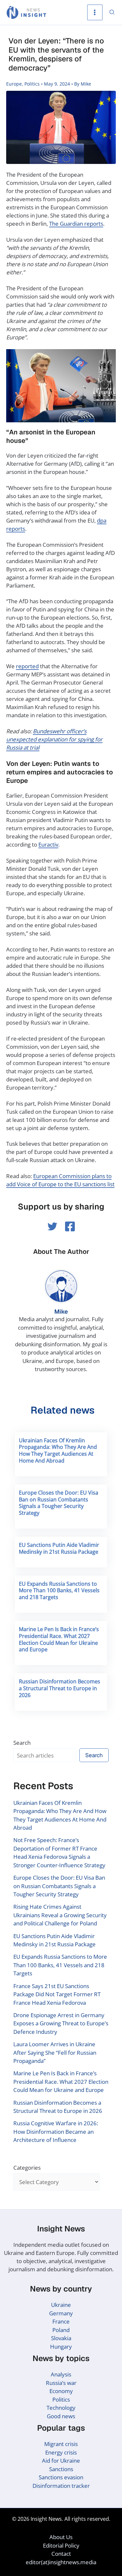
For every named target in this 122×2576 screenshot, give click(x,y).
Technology (61, 2408)
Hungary (61, 2347)
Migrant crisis (61, 2444)
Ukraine (61, 2305)
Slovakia (61, 2338)
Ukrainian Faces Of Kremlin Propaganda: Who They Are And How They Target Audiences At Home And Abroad (58, 1450)
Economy (61, 2391)
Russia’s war (61, 2383)
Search (22, 1743)
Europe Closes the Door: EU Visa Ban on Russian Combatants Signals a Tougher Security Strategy (59, 1503)
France (61, 2321)
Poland (61, 2330)
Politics (32, 84)
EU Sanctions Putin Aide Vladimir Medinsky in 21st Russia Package (59, 1548)
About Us (61, 2537)
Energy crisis (61, 2452)
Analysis (61, 2374)
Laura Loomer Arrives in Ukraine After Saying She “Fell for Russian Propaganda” (55, 2052)
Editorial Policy (61, 2545)
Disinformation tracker (61, 2486)
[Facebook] (70, 1226)
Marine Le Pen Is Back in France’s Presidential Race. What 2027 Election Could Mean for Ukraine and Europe (59, 1639)
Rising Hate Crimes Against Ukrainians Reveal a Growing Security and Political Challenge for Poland (60, 1915)
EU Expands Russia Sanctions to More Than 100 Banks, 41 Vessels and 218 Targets (59, 1591)
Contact (61, 2554)
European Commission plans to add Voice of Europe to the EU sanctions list (60, 1180)
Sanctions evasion (61, 2477)
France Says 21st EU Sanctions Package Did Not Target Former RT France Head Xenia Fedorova (57, 1994)
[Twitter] (52, 1226)
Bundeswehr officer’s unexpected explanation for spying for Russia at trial (54, 739)
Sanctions (61, 2469)
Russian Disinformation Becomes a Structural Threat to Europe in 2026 (60, 1688)
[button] (112, 13)
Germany (61, 2313)
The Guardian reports (76, 224)
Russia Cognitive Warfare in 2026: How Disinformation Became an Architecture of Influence (56, 2131)
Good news (61, 2416)
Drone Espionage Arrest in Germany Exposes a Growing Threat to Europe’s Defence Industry (61, 2023)
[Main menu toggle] (95, 12)
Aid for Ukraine (61, 2461)
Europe (14, 84)
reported (27, 666)
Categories (27, 2168)
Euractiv (48, 844)
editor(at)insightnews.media (61, 2562)
